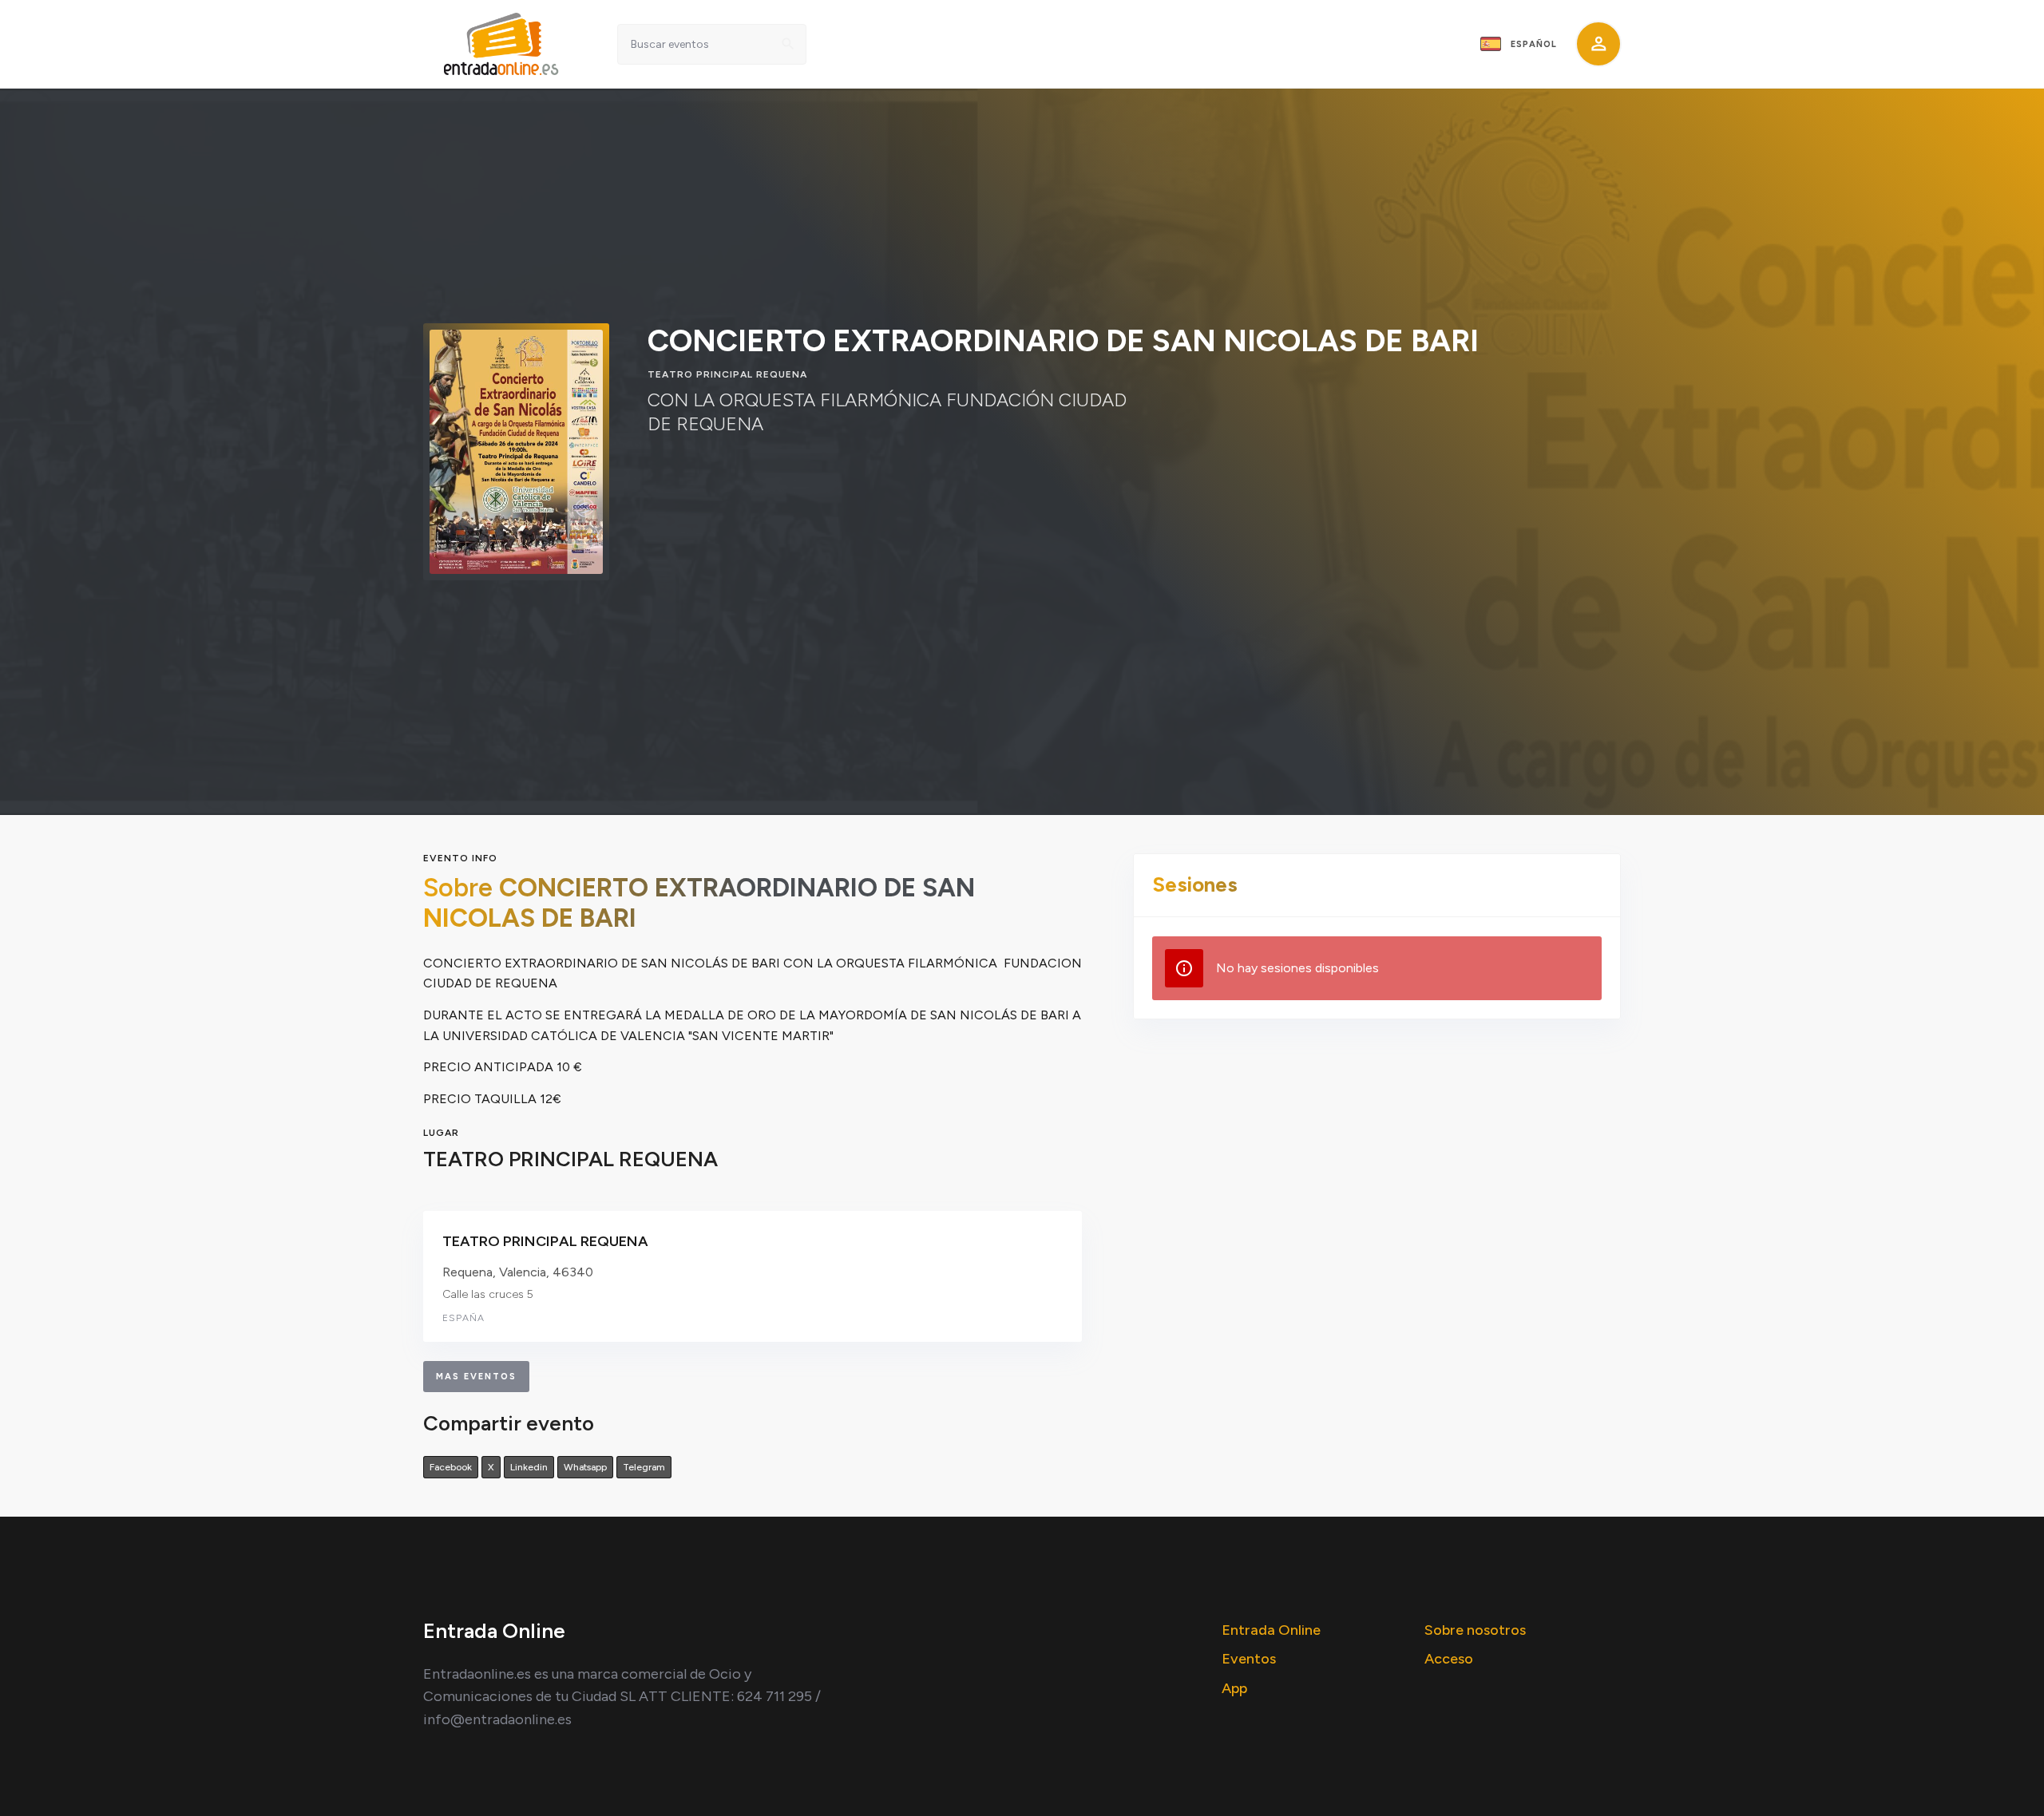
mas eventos (476, 1377)
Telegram (644, 1467)
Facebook (451, 1467)
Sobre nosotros (1475, 1630)
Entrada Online (1271, 1630)
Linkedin (529, 1467)
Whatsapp (585, 1467)
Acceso (1449, 1659)
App (1234, 1688)
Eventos (1249, 1659)
